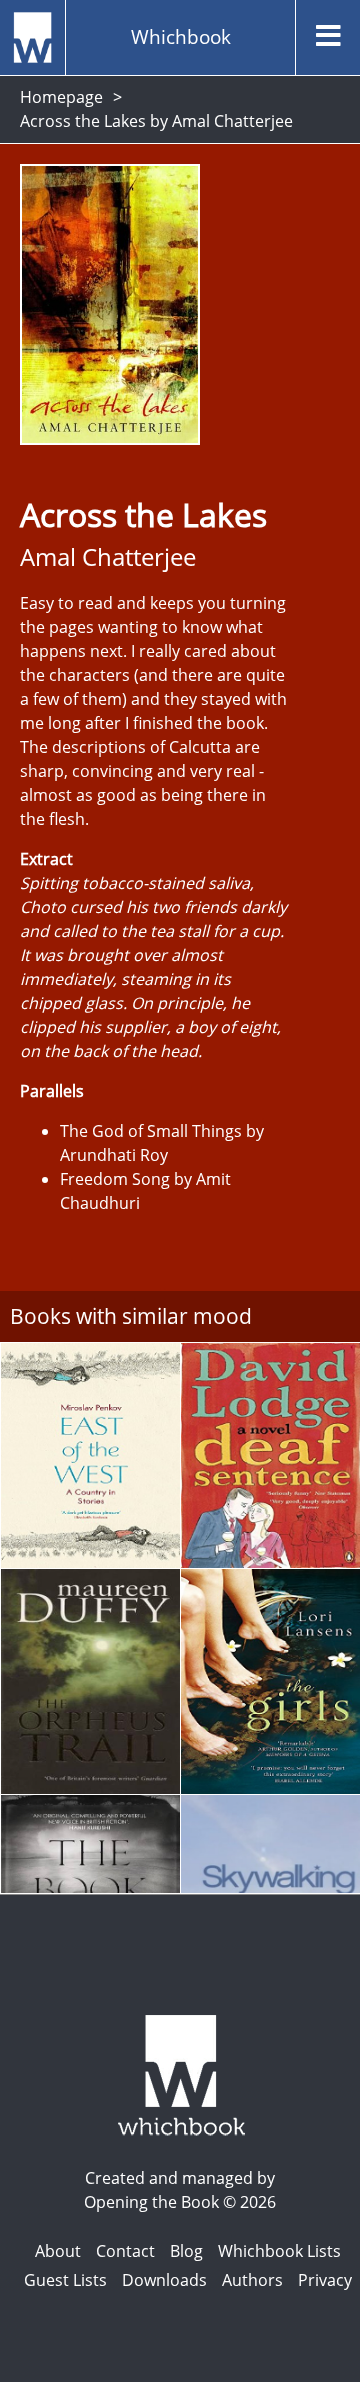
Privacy (325, 2280)
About (58, 2251)
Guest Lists (65, 2280)
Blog (186, 2251)
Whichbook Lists (279, 2251)
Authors (252, 2280)
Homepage (61, 97)
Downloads (164, 2280)
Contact (125, 2251)
